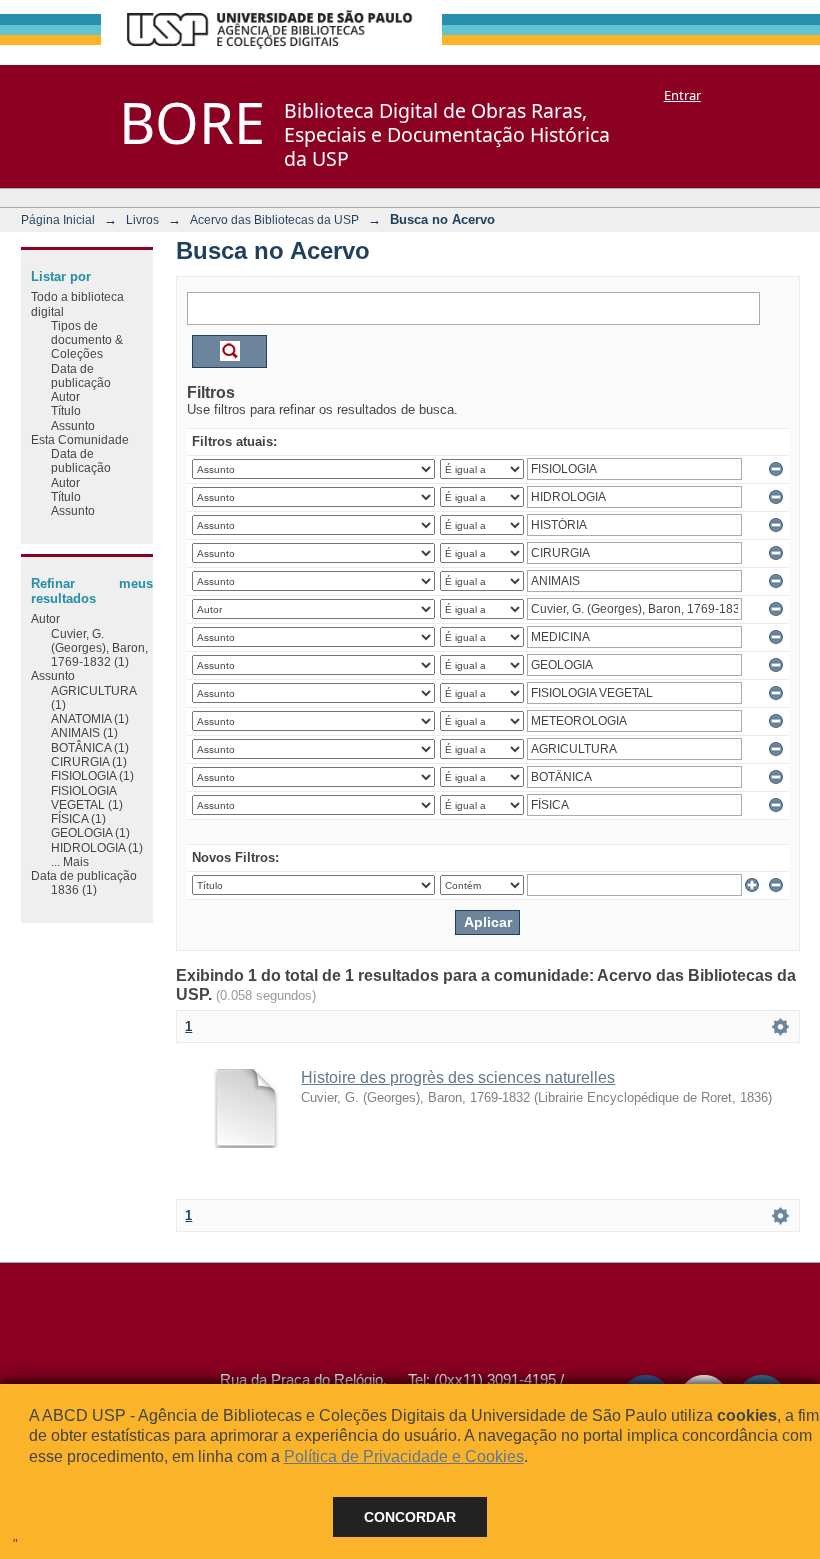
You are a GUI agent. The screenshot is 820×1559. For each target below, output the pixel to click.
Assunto (73, 425)
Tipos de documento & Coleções (87, 340)
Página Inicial (58, 219)
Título (66, 410)
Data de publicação (81, 375)
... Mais (70, 861)
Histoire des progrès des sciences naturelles (458, 1077)
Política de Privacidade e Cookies (404, 1456)
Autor (65, 396)
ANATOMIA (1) (90, 718)
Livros (142, 219)
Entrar (682, 95)
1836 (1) (74, 889)
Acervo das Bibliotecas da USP (274, 219)
